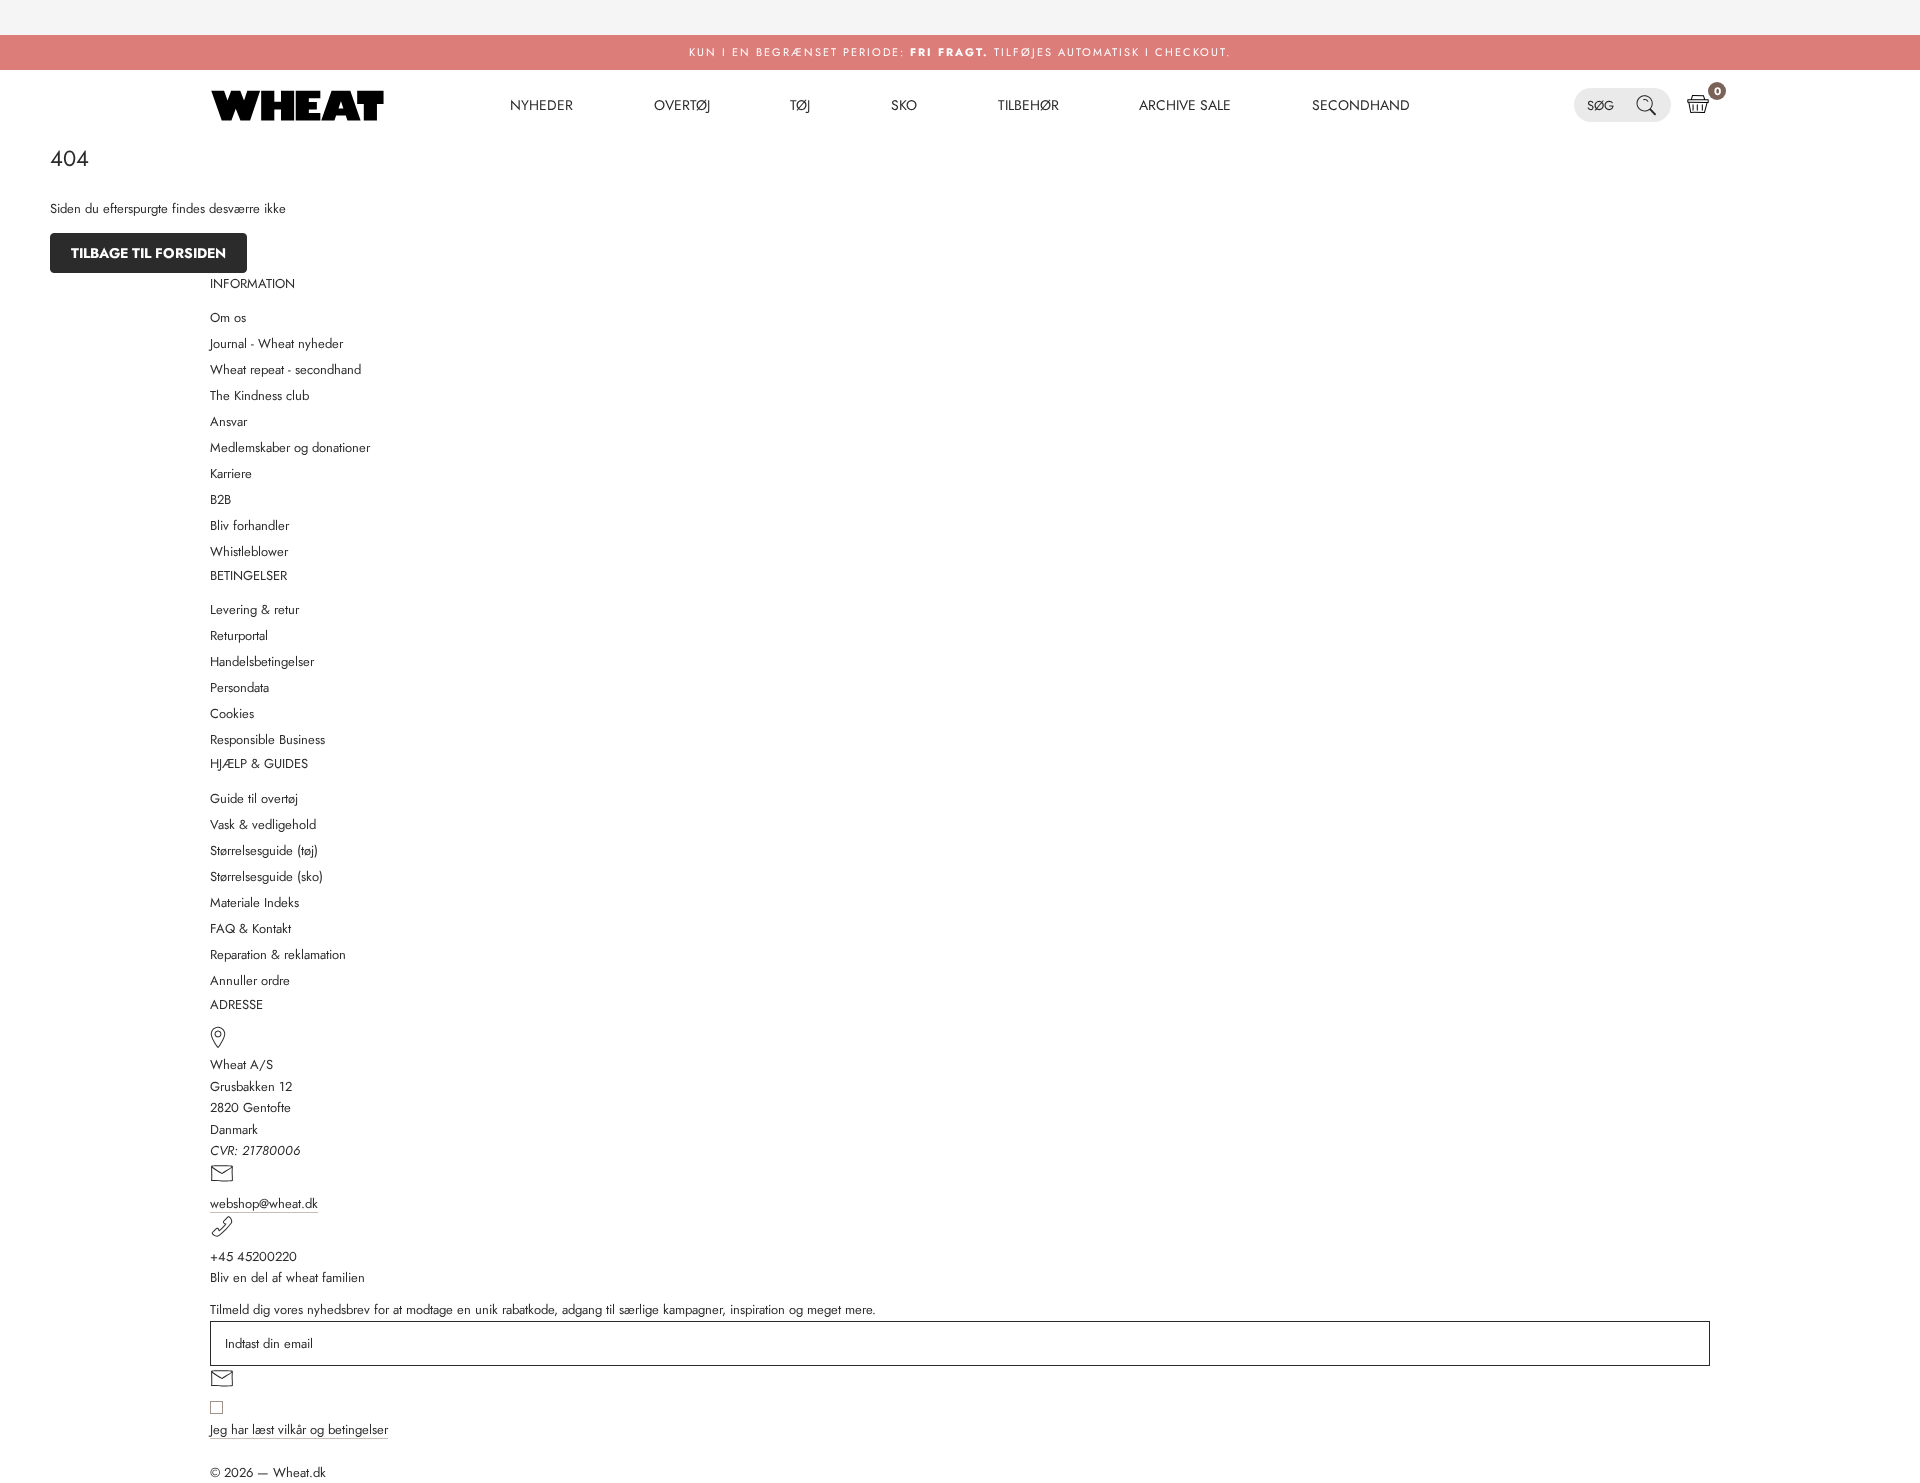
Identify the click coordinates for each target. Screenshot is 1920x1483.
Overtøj (682, 105)
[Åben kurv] (1698, 105)
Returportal (239, 635)
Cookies (232, 713)
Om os (228, 317)
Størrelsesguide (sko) (266, 876)
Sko (904, 105)
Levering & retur (254, 609)
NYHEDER (541, 105)
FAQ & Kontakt (250, 928)
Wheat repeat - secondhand (285, 369)
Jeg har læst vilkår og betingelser (299, 1429)
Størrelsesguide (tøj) (264, 850)
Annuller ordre (250, 980)
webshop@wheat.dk (264, 1203)
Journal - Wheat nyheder (276, 343)
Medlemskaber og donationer (290, 447)
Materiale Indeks (254, 902)
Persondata (239, 687)
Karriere (231, 473)
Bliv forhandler (249, 525)
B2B (220, 499)
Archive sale (1185, 105)
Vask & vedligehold (263, 824)
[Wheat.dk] (297, 105)
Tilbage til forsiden (148, 253)
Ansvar (228, 421)
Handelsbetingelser (262, 661)
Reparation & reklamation (278, 954)
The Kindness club (259, 395)
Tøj (800, 105)
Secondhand (1361, 105)
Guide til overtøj (254, 798)
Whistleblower (249, 551)
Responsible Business (267, 739)
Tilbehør (1028, 105)
